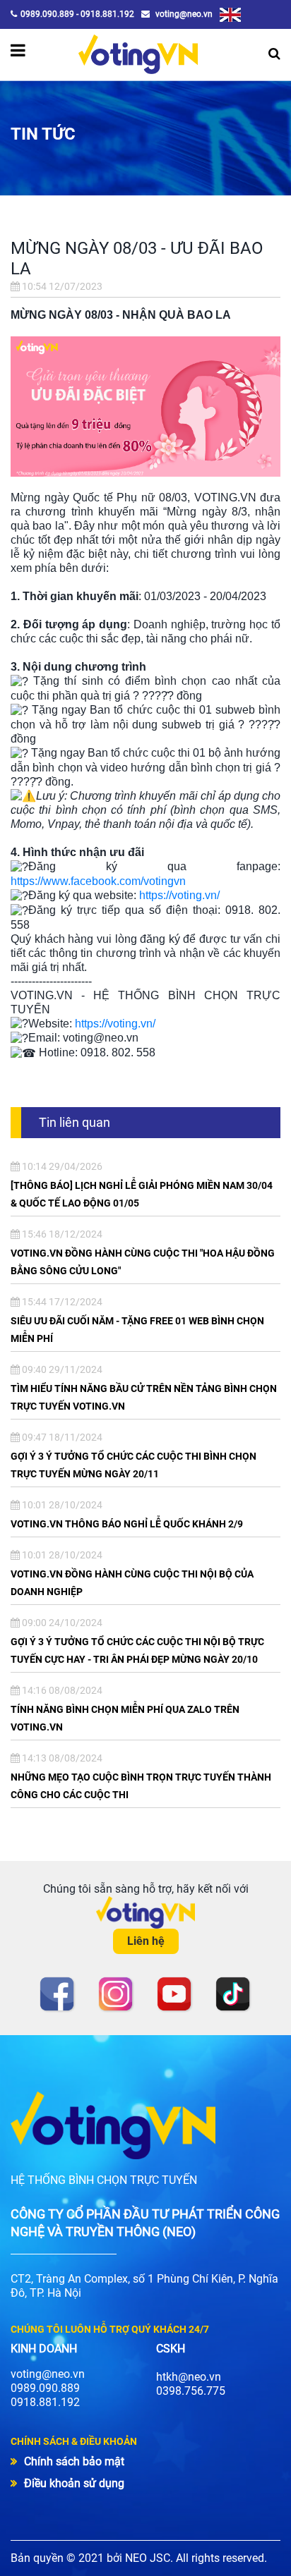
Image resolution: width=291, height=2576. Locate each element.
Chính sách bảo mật (74, 2461)
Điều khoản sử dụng (74, 2483)
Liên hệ (146, 1941)
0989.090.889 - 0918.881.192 (77, 14)
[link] (98, 881)
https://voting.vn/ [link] (179, 895)
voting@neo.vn (183, 14)
